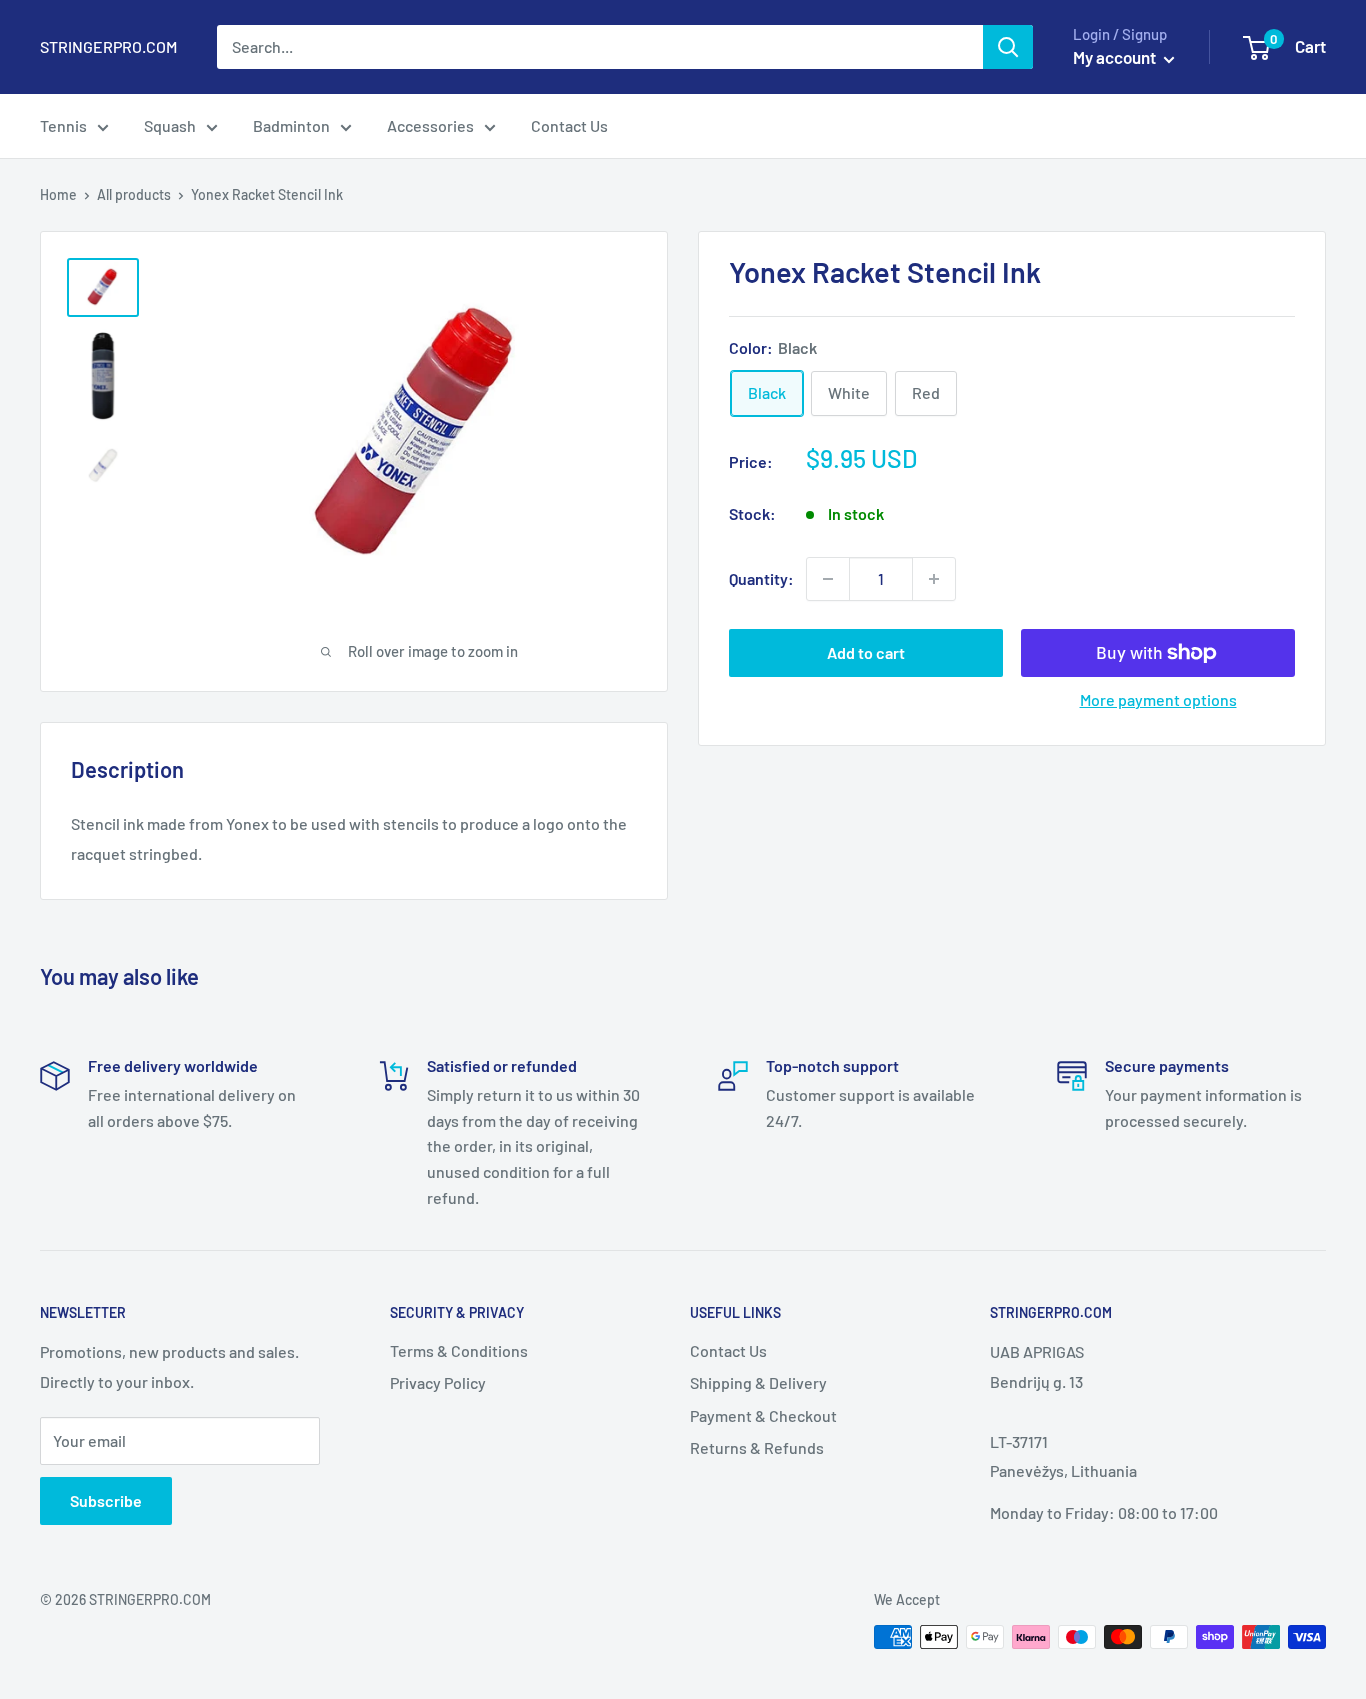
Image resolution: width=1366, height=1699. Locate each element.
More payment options (1158, 699)
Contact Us (569, 125)
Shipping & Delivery (758, 1382)
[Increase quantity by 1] (934, 579)
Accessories (430, 125)
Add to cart (866, 652)
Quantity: (761, 578)
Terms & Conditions (459, 1350)
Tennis (63, 125)
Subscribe (106, 1500)
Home (58, 194)
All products (134, 194)
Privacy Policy (438, 1382)
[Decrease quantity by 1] (828, 579)
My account (1116, 57)
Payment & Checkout (763, 1415)
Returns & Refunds (757, 1447)
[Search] (1008, 47)
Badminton (291, 125)
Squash (170, 125)
